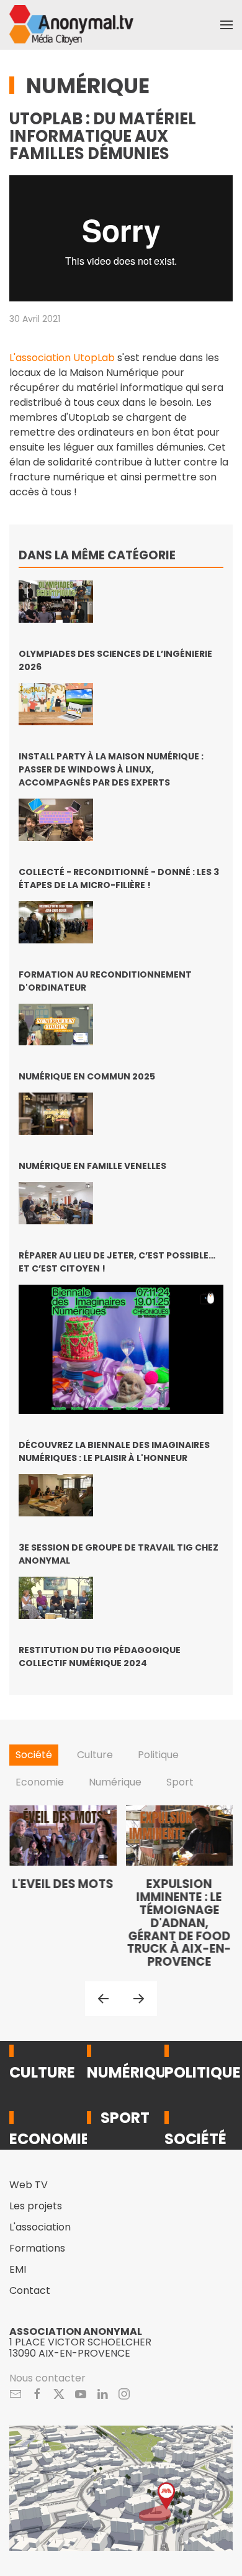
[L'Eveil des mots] (63, 1887)
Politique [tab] (158, 1755)
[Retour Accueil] (71, 25)
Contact (30, 2290)
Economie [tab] (40, 1782)
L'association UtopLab (62, 358)
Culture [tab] (95, 1755)
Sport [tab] (180, 1782)
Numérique (88, 86)
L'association (40, 2227)
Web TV (29, 2185)
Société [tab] (34, 1755)
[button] (226, 25)
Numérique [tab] (115, 1782)
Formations (37, 2248)
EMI (18, 2269)
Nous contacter (47, 2378)
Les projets (36, 2206)
